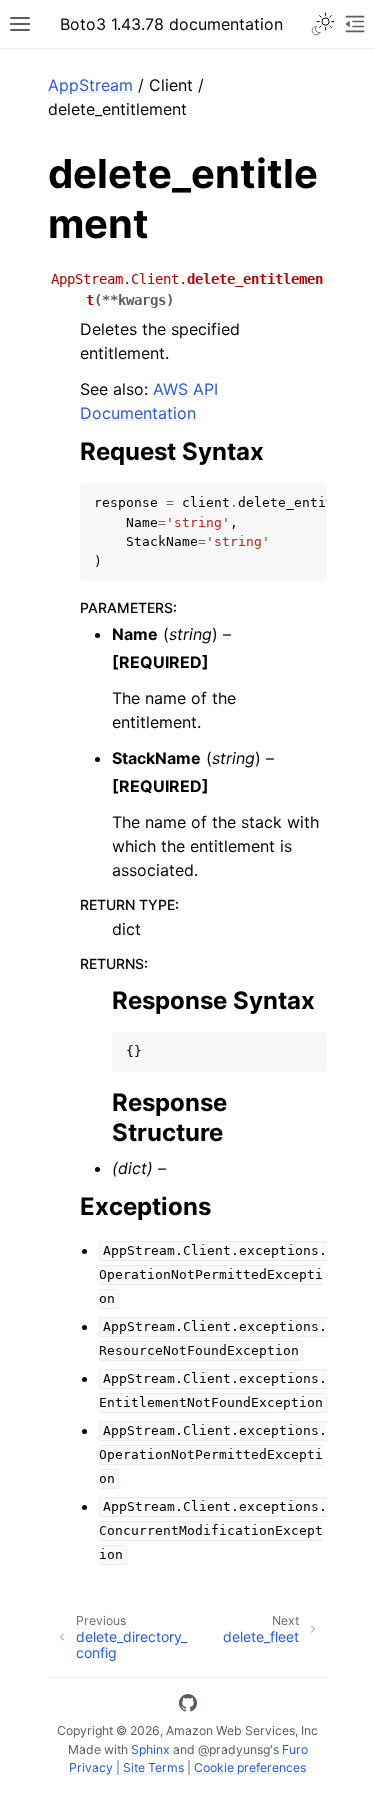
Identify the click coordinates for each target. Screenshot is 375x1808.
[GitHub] (188, 1706)
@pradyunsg (234, 1749)
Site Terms (153, 1767)
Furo (295, 1749)
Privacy (91, 1767)
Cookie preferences (250, 1767)
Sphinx (150, 1749)
